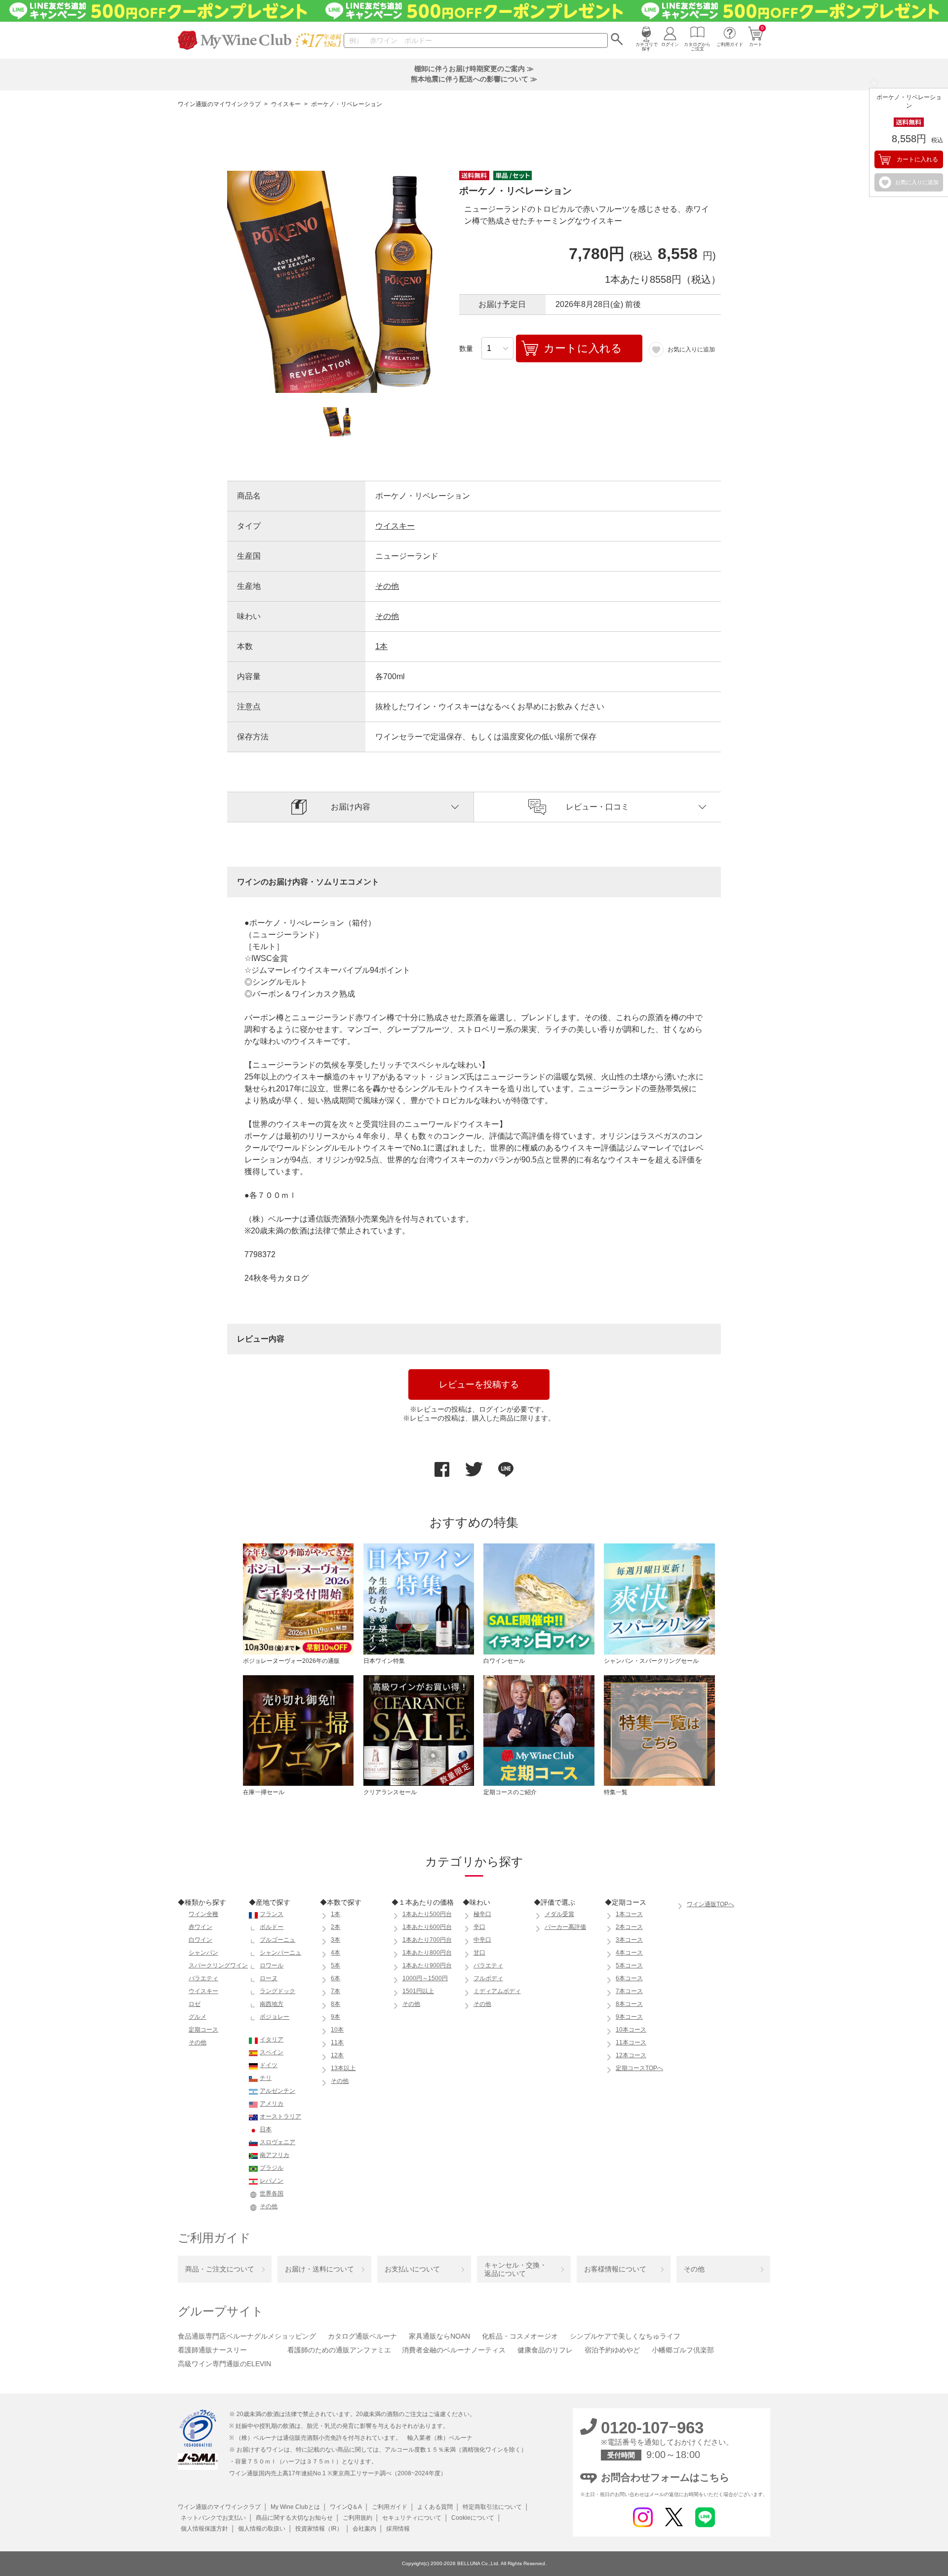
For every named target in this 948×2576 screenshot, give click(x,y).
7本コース (629, 1991)
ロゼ (195, 2004)
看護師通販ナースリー (212, 2350)
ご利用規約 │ (359, 2518)
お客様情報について (615, 2269)
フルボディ (488, 1978)
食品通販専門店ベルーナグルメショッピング (247, 2336)
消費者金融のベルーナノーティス (454, 2350)
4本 (336, 1953)
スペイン (272, 2052)
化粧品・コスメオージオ (520, 2336)
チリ (266, 2078)
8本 (336, 2004)
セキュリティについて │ (414, 2518)
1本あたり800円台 (427, 1953)
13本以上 (343, 2068)
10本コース (631, 2030)
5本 (336, 1965)
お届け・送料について (319, 2269)
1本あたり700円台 (427, 1940)
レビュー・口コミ (597, 807)
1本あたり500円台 (427, 1914)
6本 (336, 1978)
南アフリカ (275, 2155)
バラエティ (203, 1978)
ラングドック (277, 1991)
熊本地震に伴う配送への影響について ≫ (474, 79)
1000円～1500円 (425, 1978)
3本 (336, 1940)
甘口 (479, 1953)
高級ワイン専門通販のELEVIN (224, 2364)
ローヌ (269, 1978)
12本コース (631, 2055)
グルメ (197, 2017)
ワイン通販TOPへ (711, 1904)
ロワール (272, 1965)
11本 (337, 2042)
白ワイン (200, 1940)
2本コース (629, 1927)
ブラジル (272, 2168)
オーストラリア (280, 2116)
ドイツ (269, 2065)
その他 (387, 586)
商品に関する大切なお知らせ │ (296, 2518)
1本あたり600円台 (427, 1927)
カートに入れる (917, 159)
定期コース (203, 2030)
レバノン (272, 2181)
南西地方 (272, 2004)
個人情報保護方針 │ (206, 2529)
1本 (381, 646)
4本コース (629, 1953)
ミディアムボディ (497, 1991)
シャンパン (203, 1953)
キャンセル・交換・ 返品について (515, 2269)
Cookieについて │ (475, 2518)
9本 (336, 2017)
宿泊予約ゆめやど (612, 2350)
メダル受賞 (559, 1914)
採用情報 (396, 2529)
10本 (337, 2030)
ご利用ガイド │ (392, 2507)
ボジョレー (275, 2017)
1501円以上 (418, 1991)
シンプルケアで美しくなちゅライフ (625, 2336)
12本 (337, 2055)
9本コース (629, 2017)
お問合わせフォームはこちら (665, 2477)
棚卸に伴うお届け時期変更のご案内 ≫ (474, 69)
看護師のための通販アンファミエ (339, 2350)
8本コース (629, 2004)
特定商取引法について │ (494, 2507)
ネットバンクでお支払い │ (215, 2518)
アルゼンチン (277, 2091)
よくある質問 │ (437, 2507)
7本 (336, 1991)
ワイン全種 (203, 1914)
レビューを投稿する (479, 1384)
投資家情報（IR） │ (321, 2529)
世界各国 (272, 2193)
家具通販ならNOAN (439, 2336)
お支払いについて (412, 2269)
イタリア (272, 2039)
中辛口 (482, 1940)
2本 (336, 1927)
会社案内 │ (366, 2529)
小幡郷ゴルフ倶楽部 (683, 2350)
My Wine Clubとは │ (297, 2507)
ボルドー (272, 1927)
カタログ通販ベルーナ (362, 2336)
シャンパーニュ (280, 1953)
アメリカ (272, 2104)
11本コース (631, 2042)
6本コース (629, 1978)
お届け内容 (351, 807)
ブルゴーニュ (277, 1940)
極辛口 (482, 1914)
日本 (266, 2129)
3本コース (629, 1940)
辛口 (479, 1927)
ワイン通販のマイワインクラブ (223, 104)
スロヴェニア (277, 2142)
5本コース (629, 1965)
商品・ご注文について (220, 2269)
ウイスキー (289, 104)
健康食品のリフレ (545, 2350)
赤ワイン (200, 1927)
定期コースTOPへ (639, 2068)
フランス (272, 1914)
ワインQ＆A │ (348, 2507)
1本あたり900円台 (427, 1965)
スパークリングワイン (218, 1965)
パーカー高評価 (565, 1927)
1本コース (629, 1914)
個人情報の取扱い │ (264, 2529)
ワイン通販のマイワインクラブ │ (223, 2507)
